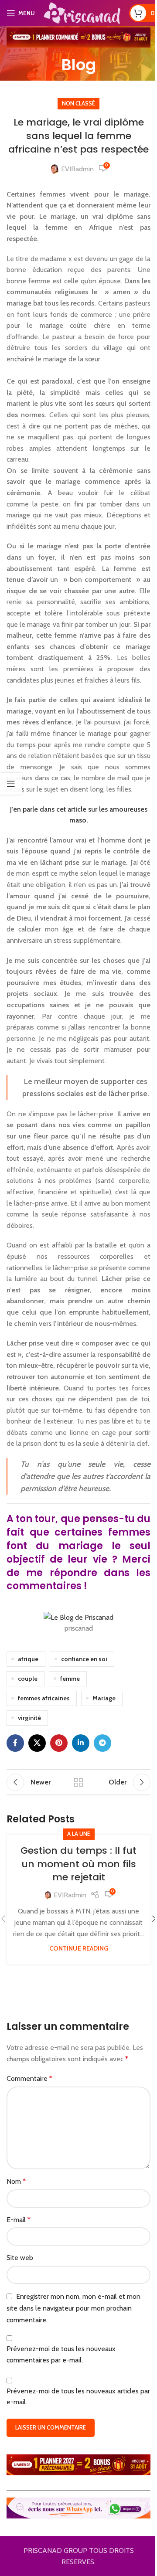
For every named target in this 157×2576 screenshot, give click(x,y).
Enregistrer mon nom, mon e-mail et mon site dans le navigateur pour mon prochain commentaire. (73, 2308)
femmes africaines (44, 1698)
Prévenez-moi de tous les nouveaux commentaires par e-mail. (61, 2354)
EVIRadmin (77, 169)
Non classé (78, 104)
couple (28, 1679)
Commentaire (29, 2078)
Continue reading (79, 1948)
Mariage (104, 1698)
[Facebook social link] (15, 1743)
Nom (16, 2181)
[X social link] (37, 1743)
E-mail (19, 2220)
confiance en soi (84, 1659)
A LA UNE (79, 1834)
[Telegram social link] (102, 1743)
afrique (28, 1659)
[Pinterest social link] (59, 1743)
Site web (20, 2258)
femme (70, 1679)
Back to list (78, 1782)
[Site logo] (82, 12)
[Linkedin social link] (81, 1743)
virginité (29, 1718)
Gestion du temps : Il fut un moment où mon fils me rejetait (78, 1864)
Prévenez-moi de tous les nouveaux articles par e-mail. (78, 2397)
